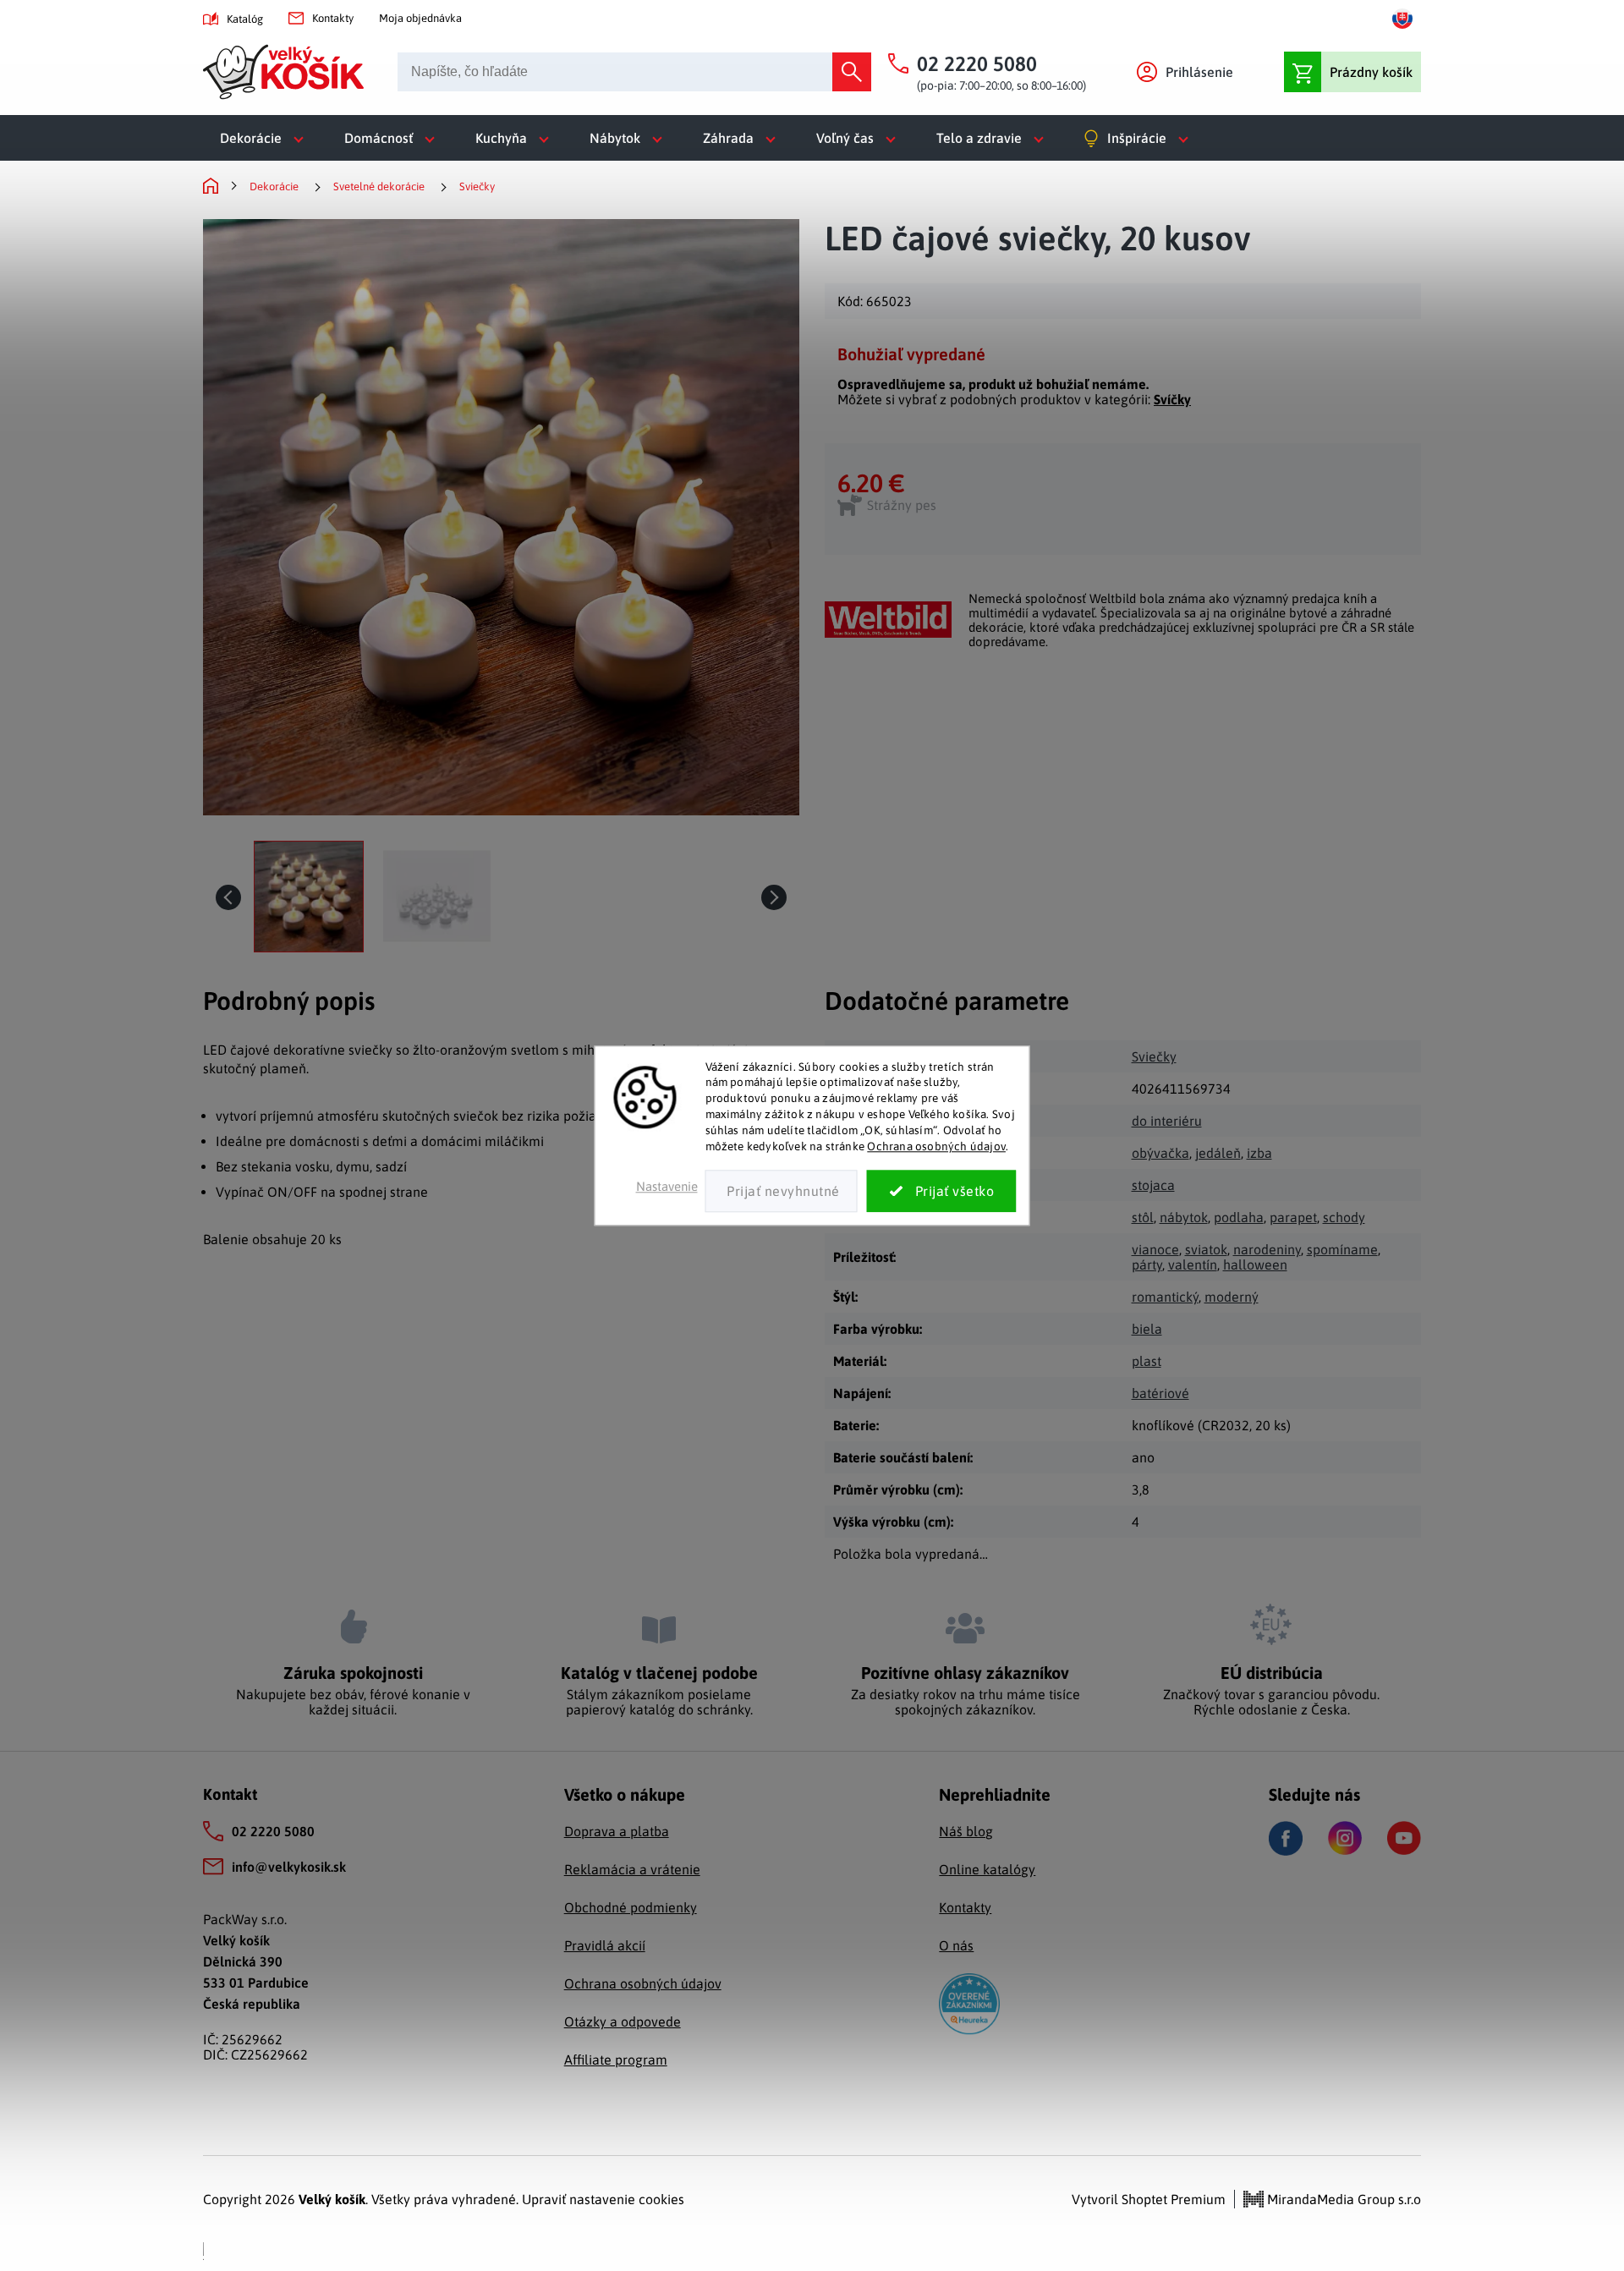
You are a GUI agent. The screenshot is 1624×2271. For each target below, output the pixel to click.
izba (1259, 1153)
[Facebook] (1286, 1838)
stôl (1143, 1217)
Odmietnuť (782, 1191)
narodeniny (1267, 1249)
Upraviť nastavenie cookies (603, 2199)
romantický (1165, 1297)
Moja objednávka (420, 18)
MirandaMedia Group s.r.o (1342, 2199)
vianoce (1155, 1249)
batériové (1160, 1393)
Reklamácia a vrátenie (632, 1869)
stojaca (1153, 1185)
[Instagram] (1345, 1838)
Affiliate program (616, 2060)
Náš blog (966, 1831)
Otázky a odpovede (623, 2021)
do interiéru (1167, 1121)
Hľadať (852, 72)
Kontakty (333, 18)
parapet (1293, 1217)
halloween (1255, 1264)
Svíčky (1172, 399)
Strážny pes (902, 505)
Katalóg (245, 19)
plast (1147, 1361)
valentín (1193, 1264)
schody (1344, 1217)
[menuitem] (265, 138)
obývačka (1160, 1153)
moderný (1232, 1297)
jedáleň (1218, 1153)
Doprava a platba (617, 1831)
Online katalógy (987, 1869)
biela (1147, 1329)
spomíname (1342, 1249)
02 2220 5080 (273, 1831)
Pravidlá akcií (605, 1945)
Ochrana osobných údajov (936, 1146)
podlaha (1239, 1217)
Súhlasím (942, 1191)
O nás (956, 1945)
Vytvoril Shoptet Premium (1149, 2199)
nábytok (1184, 1217)
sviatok (1206, 1249)
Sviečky (1154, 1056)
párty (1147, 1264)
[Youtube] (1404, 1838)
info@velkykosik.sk (289, 1867)
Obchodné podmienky (631, 1907)
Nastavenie (667, 1186)
